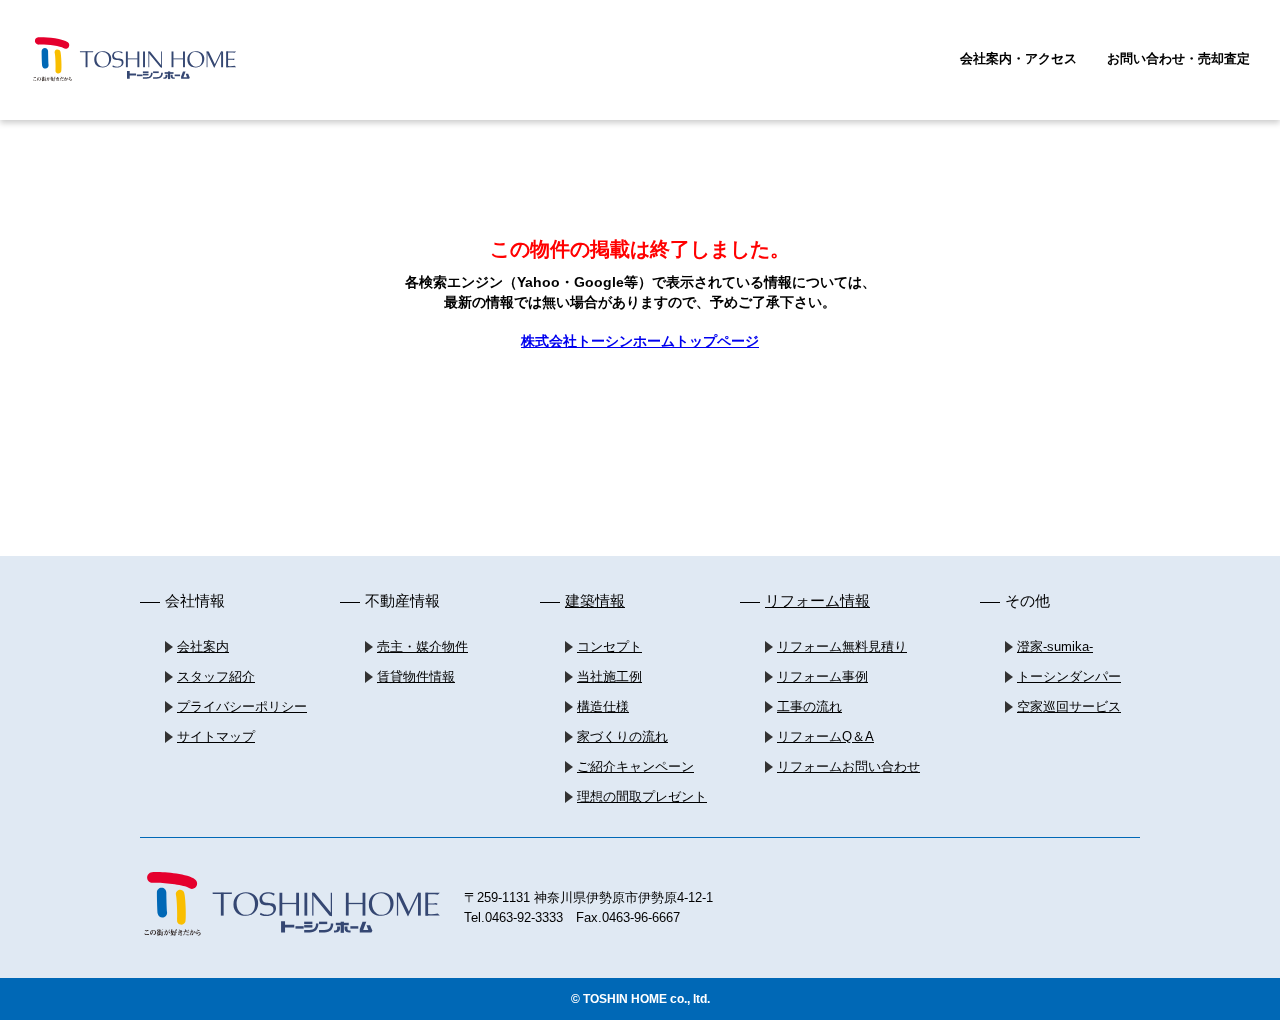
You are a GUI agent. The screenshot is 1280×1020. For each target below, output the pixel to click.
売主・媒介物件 (422, 646)
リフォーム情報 (817, 600)
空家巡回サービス (1069, 706)
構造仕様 (603, 706)
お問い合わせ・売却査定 (1178, 58)
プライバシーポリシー (242, 706)
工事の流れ (809, 706)
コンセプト (609, 646)
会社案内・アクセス (1018, 58)
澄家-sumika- (1055, 646)
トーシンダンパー (1069, 676)
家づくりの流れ (622, 736)
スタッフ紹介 (216, 676)
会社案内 (203, 646)
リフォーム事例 (822, 676)
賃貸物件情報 (416, 676)
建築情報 (595, 600)
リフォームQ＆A (825, 736)
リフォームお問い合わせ (848, 766)
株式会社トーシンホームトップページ (640, 341)
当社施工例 (609, 676)
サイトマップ (216, 736)
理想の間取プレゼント (642, 796)
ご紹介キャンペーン (635, 766)
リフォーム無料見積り (842, 646)
